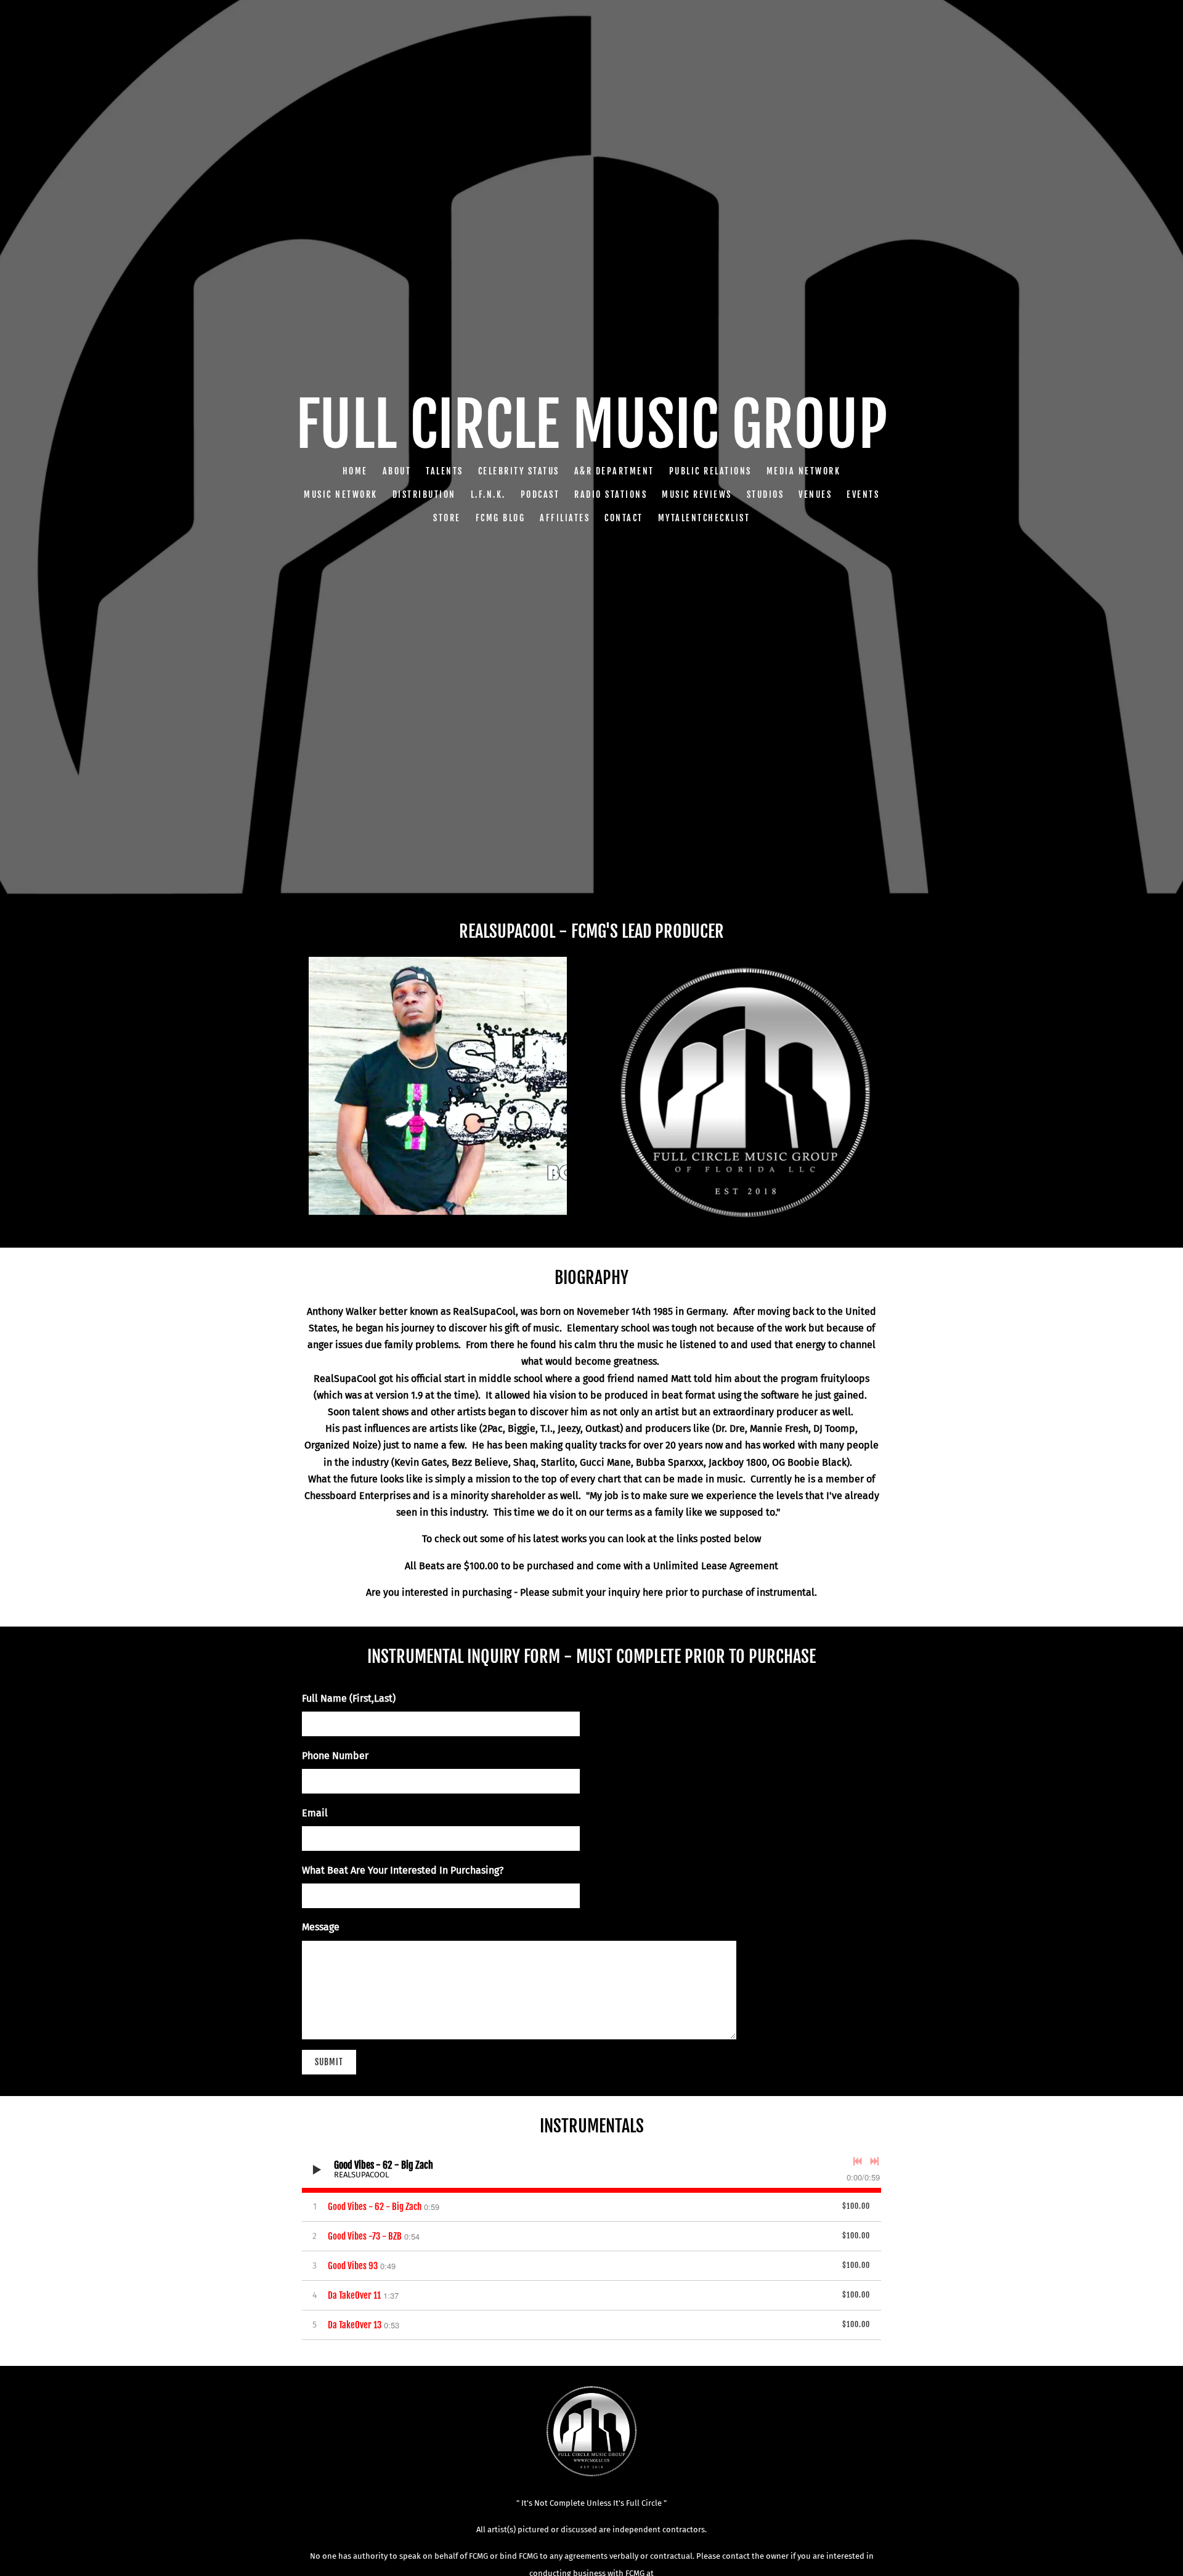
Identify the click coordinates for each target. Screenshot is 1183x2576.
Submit (329, 2062)
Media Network (804, 471)
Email (315, 1813)
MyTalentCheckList (704, 518)
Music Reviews (697, 494)
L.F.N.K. (488, 494)
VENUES (815, 494)
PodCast (540, 494)
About (397, 471)
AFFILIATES (565, 518)
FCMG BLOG (501, 518)
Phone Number (335, 1756)
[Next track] (874, 2161)
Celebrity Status (519, 471)
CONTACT (624, 518)
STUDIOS (766, 494)
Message (321, 1927)
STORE (447, 518)
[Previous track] (858, 2161)
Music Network (341, 494)
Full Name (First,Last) (349, 1698)
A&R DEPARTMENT (614, 471)
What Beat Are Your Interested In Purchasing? (403, 1870)
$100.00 (856, 2206)
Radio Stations (611, 494)
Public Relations (710, 471)
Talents (445, 471)
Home (355, 471)
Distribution (424, 494)
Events (863, 494)
